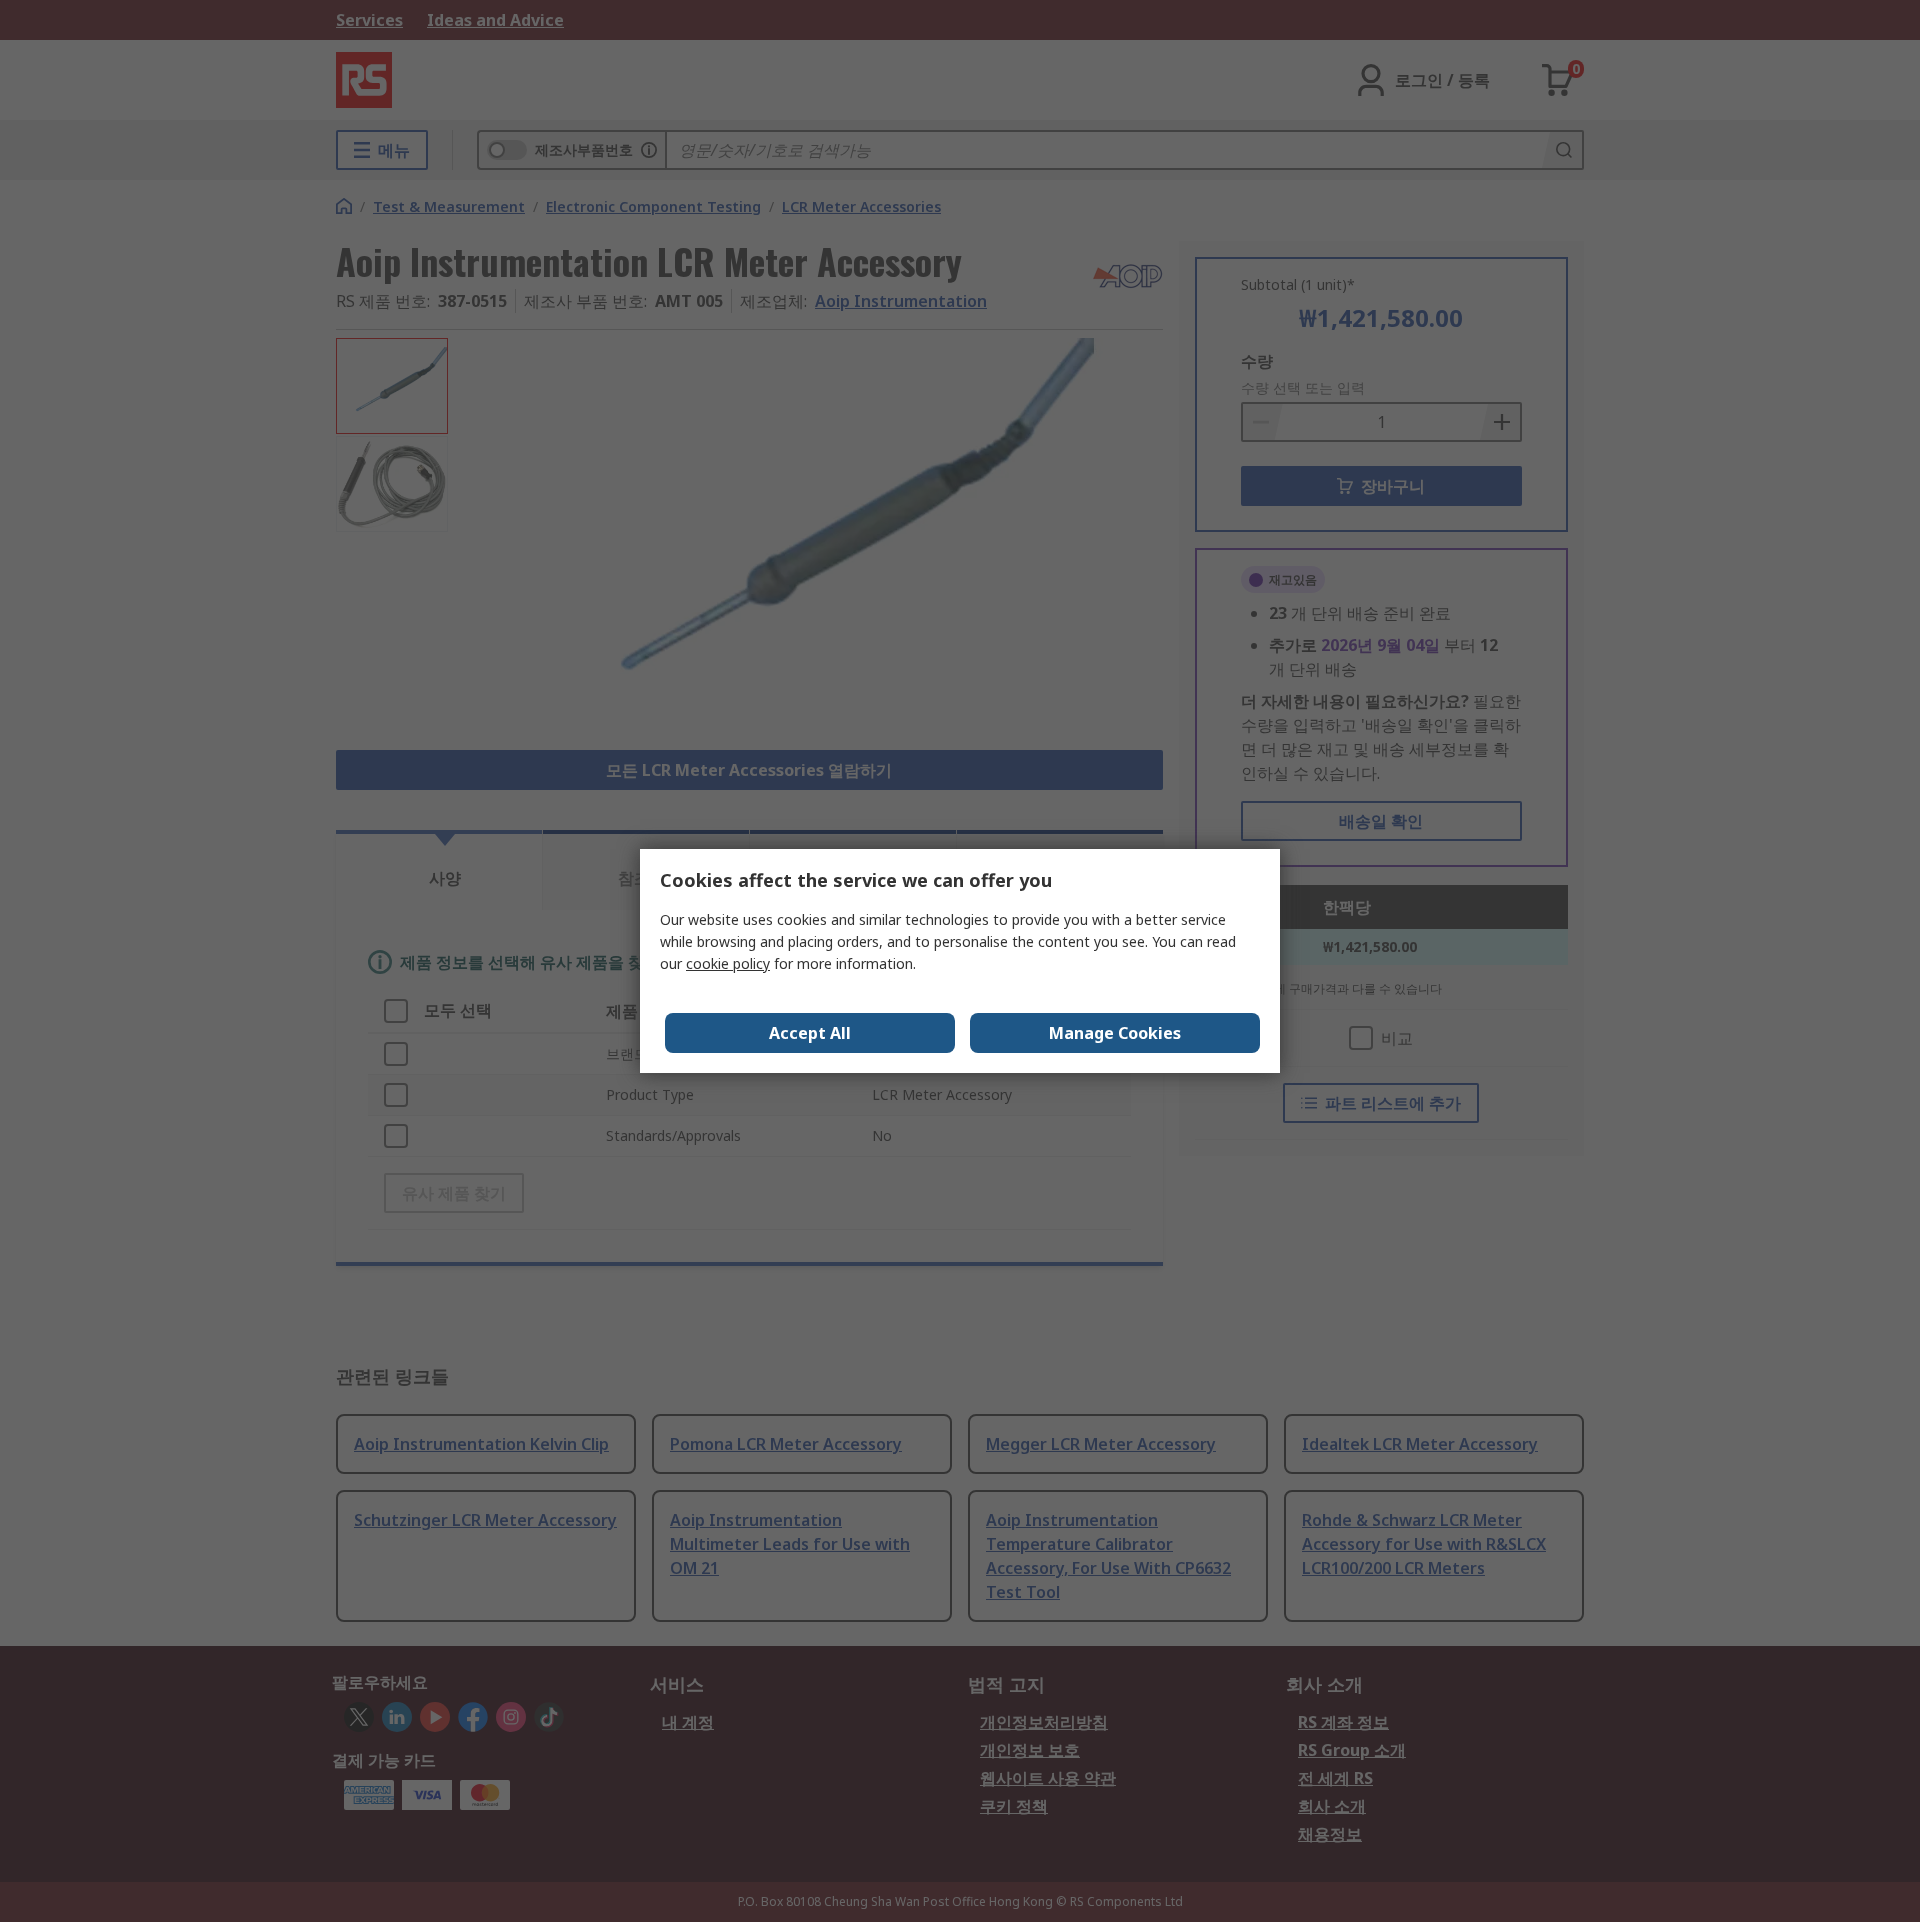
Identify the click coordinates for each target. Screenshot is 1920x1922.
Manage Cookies (1115, 1033)
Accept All (810, 1033)
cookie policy (728, 963)
